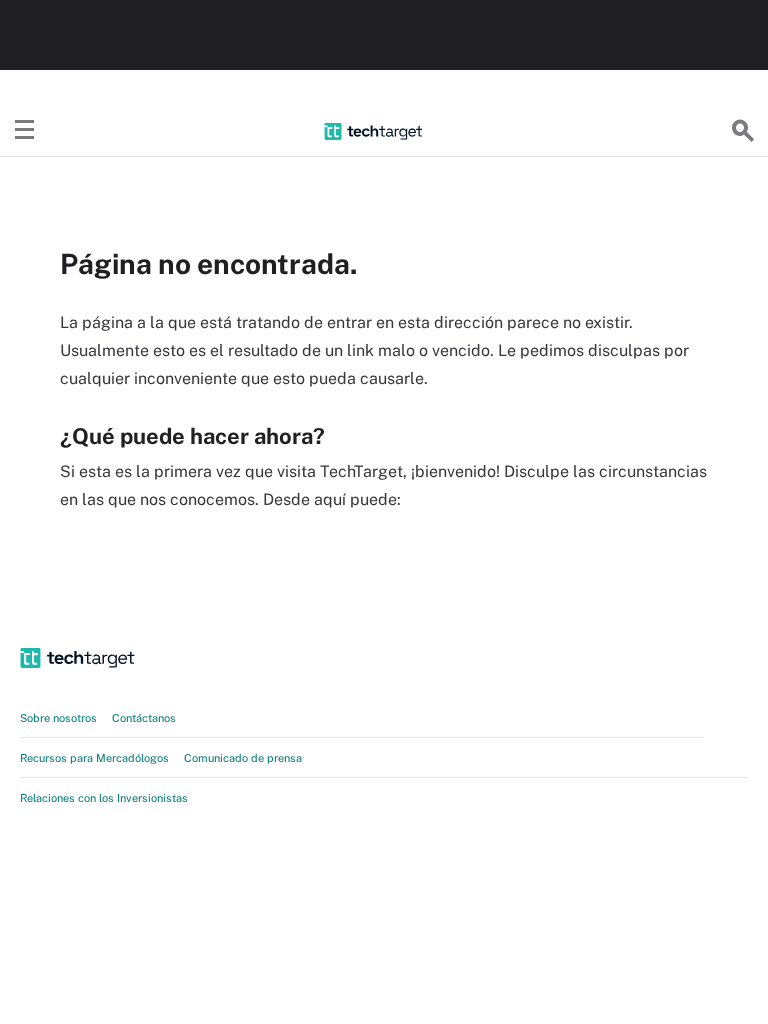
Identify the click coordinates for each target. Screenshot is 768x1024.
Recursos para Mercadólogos (94, 758)
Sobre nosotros (58, 718)
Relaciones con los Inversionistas (104, 798)
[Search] (743, 131)
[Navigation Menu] (25, 131)
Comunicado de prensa (243, 758)
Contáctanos (144, 718)
